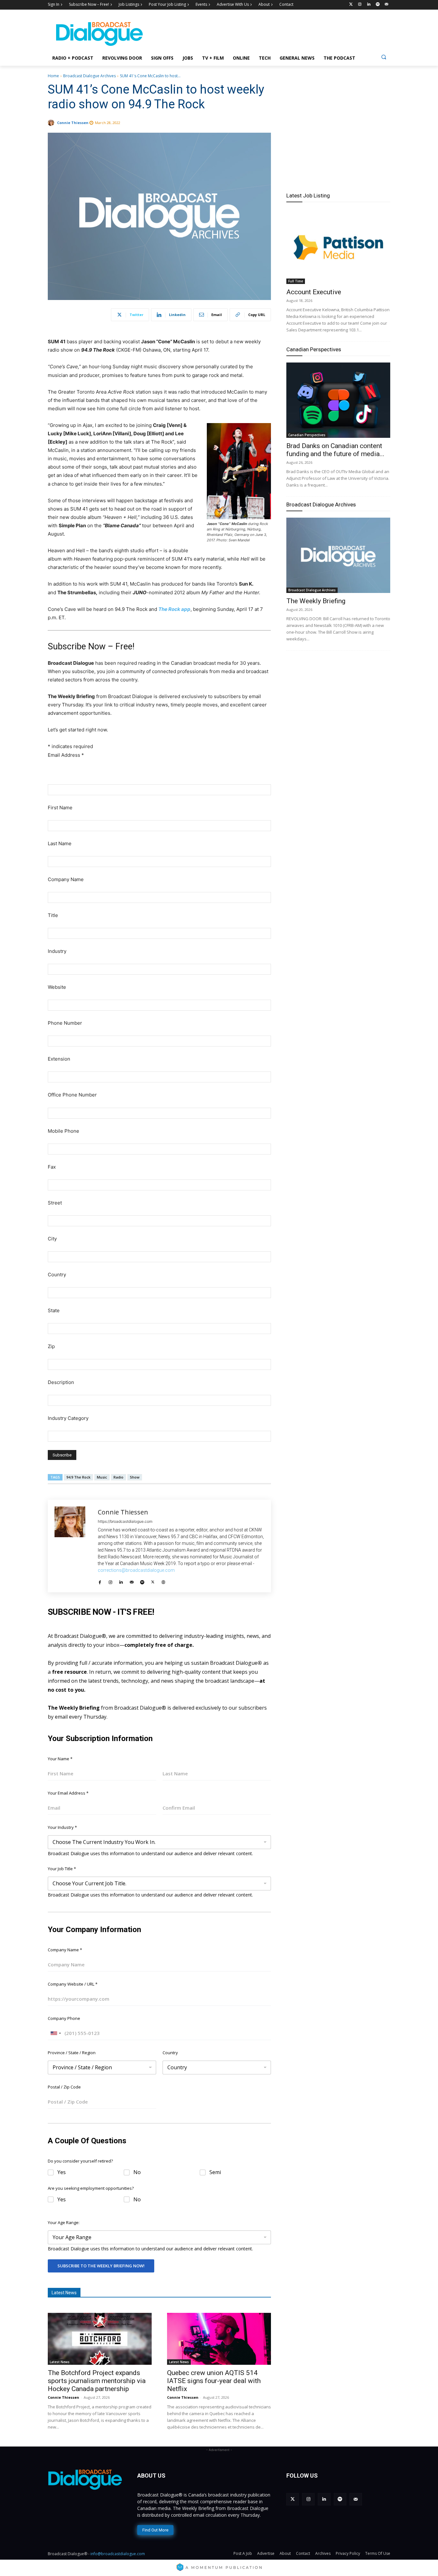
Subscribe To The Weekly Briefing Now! (101, 2266)
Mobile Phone (63, 1131)
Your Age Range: (64, 2222)
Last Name (60, 843)
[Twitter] (351, 5)
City (52, 1239)
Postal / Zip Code (64, 2087)
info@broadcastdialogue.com (118, 2554)
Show (135, 1477)
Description (61, 1382)
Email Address (66, 755)
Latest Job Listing (308, 196)
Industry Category (68, 1418)
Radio (118, 1477)
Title (53, 915)
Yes (62, 2172)
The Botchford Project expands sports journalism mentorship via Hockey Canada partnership (97, 2381)
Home (53, 76)
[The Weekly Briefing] (338, 555)
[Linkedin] (369, 5)
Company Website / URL (73, 1984)
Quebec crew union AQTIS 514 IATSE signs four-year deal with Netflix (214, 2381)
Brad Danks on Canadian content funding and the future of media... (335, 450)
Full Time (296, 281)
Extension (59, 1059)
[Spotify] (378, 5)
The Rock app (174, 609)
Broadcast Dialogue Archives (89, 76)
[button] (384, 57)
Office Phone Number (72, 1095)
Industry (57, 951)
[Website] (163, 1580)
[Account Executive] (338, 246)
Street (55, 1203)
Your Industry (62, 1827)
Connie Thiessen (73, 123)
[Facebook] (100, 1580)
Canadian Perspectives (314, 349)
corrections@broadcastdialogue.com (136, 1570)
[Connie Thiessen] (52, 123)
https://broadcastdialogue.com (125, 1521)
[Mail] (132, 1580)
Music (102, 1477)
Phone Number (65, 1023)
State (54, 1310)
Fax (52, 1167)
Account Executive (314, 292)
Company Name (66, 879)
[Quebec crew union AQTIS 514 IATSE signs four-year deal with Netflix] (219, 2339)
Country (57, 1275)
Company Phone (64, 2018)
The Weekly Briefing (316, 601)
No (137, 2172)
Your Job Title (62, 1869)
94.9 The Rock (78, 1477)
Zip (51, 1346)
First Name (60, 808)
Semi (215, 2172)
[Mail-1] (387, 5)
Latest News (60, 2362)
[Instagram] (360, 5)
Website (57, 987)
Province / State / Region (72, 2053)
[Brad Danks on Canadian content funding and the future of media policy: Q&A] (338, 400)
